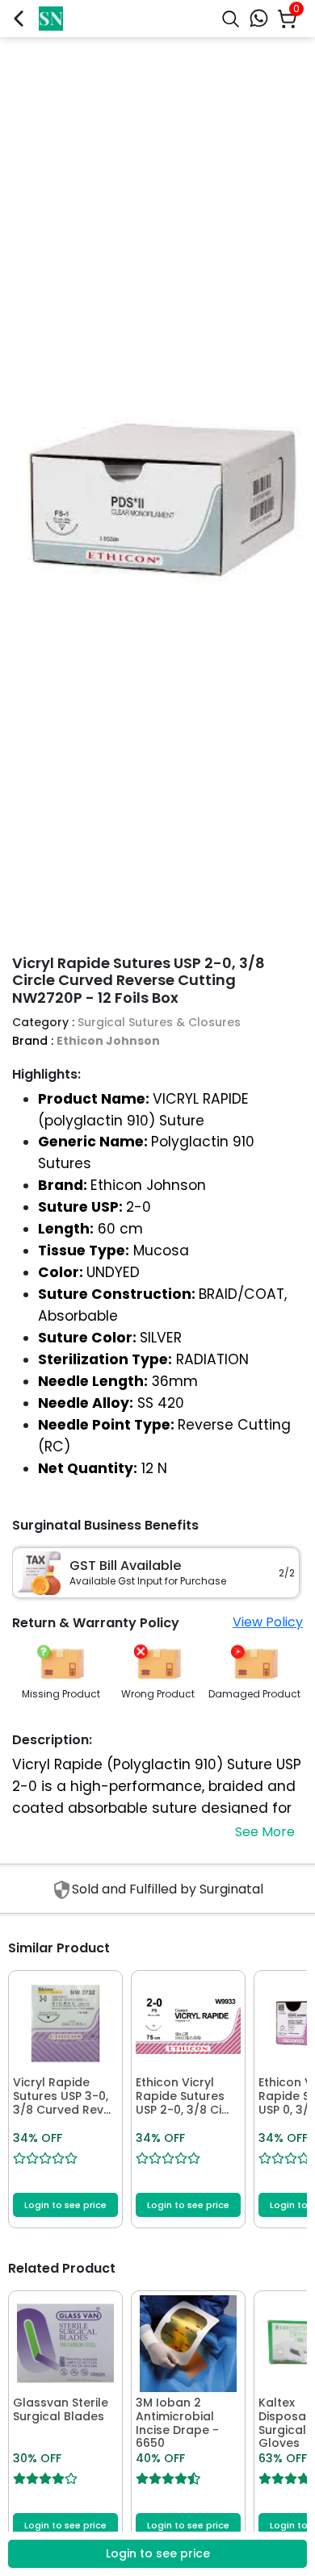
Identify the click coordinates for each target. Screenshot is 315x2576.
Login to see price (65, 2205)
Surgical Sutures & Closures (159, 1022)
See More (265, 1832)
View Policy (268, 1622)
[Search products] (231, 18)
